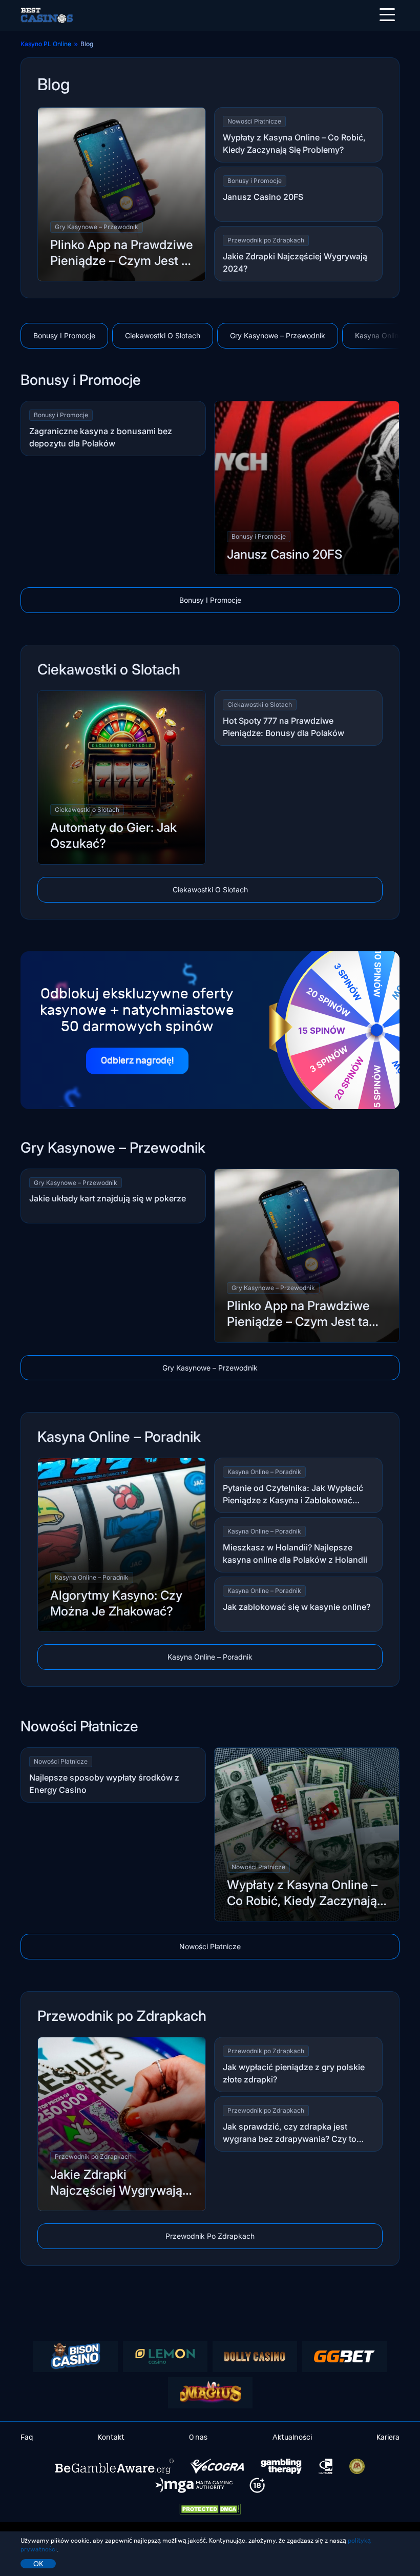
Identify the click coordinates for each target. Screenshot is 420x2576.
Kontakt (111, 2437)
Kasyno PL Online (46, 44)
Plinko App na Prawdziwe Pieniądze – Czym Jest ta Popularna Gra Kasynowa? (122, 253)
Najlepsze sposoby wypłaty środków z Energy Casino (104, 1784)
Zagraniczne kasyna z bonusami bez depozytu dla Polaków (101, 437)
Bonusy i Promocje (255, 181)
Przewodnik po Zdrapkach (266, 240)
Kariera (388, 2437)
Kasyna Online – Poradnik (92, 1577)
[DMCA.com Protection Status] (210, 2509)
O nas (198, 2437)
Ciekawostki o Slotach (163, 335)
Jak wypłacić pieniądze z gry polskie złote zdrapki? (294, 2073)
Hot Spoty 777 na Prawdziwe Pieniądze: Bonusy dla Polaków (283, 727)
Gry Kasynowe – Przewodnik (97, 227)
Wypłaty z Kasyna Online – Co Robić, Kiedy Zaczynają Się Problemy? (294, 144)
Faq (27, 2437)
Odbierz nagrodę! (137, 1061)
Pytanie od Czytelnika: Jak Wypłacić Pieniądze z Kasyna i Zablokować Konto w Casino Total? (293, 1495)
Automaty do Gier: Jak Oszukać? (113, 835)
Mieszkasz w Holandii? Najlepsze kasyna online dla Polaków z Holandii (295, 1553)
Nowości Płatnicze (254, 121)
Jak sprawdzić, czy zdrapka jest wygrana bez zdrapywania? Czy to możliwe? (290, 2133)
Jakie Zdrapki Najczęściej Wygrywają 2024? (295, 262)
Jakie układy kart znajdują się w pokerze (108, 1198)
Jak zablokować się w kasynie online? (297, 1607)
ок (38, 2564)
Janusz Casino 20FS (263, 197)
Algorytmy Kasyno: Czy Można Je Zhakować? (116, 1603)
